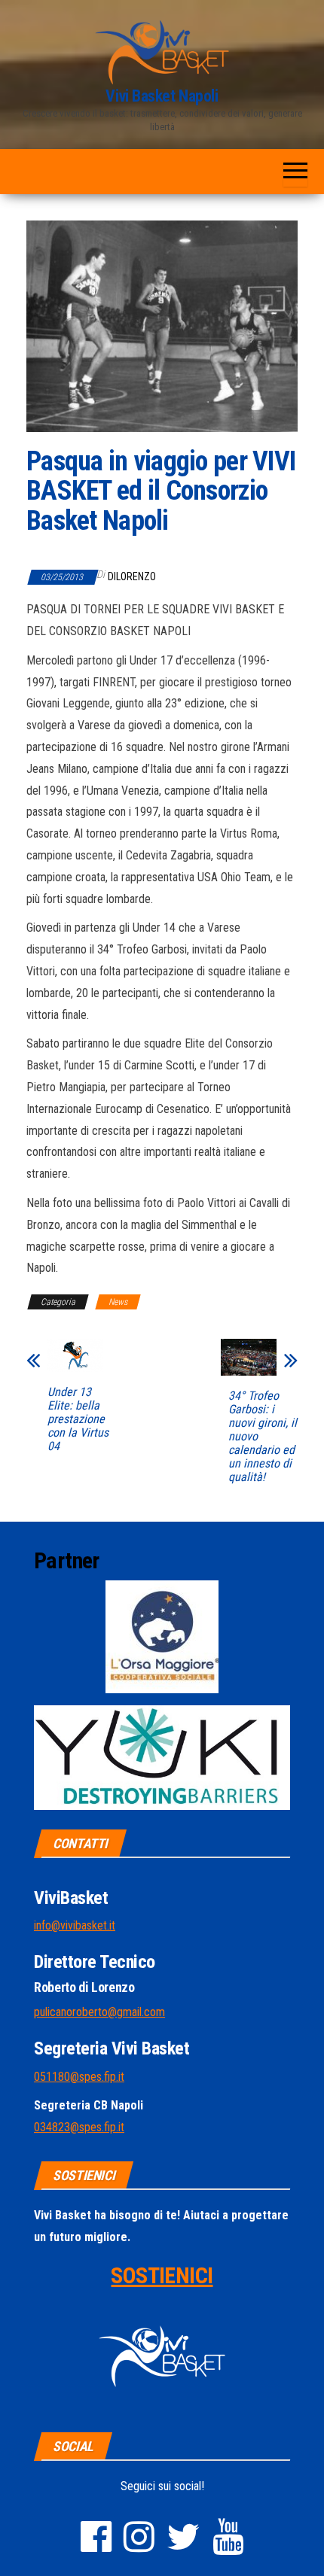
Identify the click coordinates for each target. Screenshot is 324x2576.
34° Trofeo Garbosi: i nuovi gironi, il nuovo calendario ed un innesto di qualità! (263, 1437)
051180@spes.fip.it (79, 2077)
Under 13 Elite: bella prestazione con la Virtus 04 (78, 1419)
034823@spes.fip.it (79, 2127)
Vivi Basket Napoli (162, 96)
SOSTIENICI (162, 2275)
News (118, 1302)
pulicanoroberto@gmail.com (99, 2012)
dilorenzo (132, 576)
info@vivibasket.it (75, 1925)
